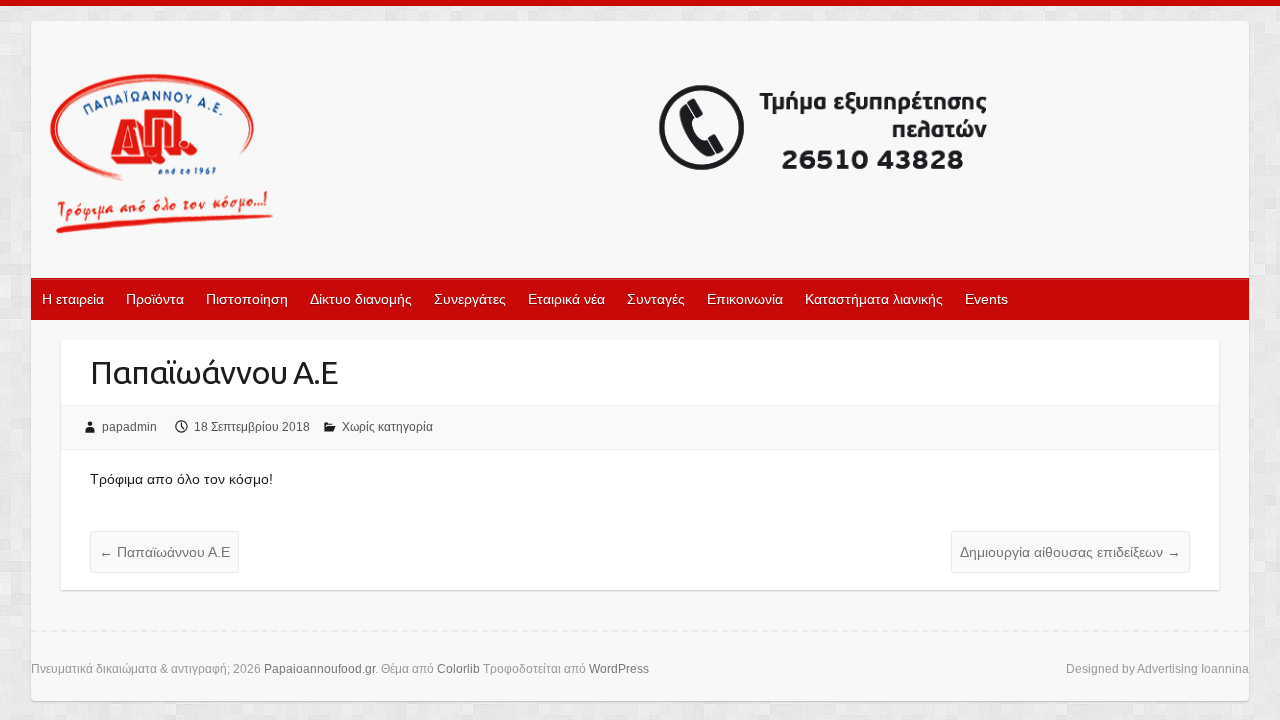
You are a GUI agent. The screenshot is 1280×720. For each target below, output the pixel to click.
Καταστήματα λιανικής (874, 299)
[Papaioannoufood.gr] (520, 155)
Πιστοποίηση (247, 299)
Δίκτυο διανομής (361, 299)
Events (986, 299)
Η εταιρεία (73, 299)
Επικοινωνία (745, 299)
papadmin (129, 427)
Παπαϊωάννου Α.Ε (164, 552)
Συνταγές (656, 299)
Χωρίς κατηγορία (387, 427)
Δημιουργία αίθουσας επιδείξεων (1070, 552)
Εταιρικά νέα (566, 299)
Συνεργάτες (470, 299)
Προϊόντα (155, 299)
